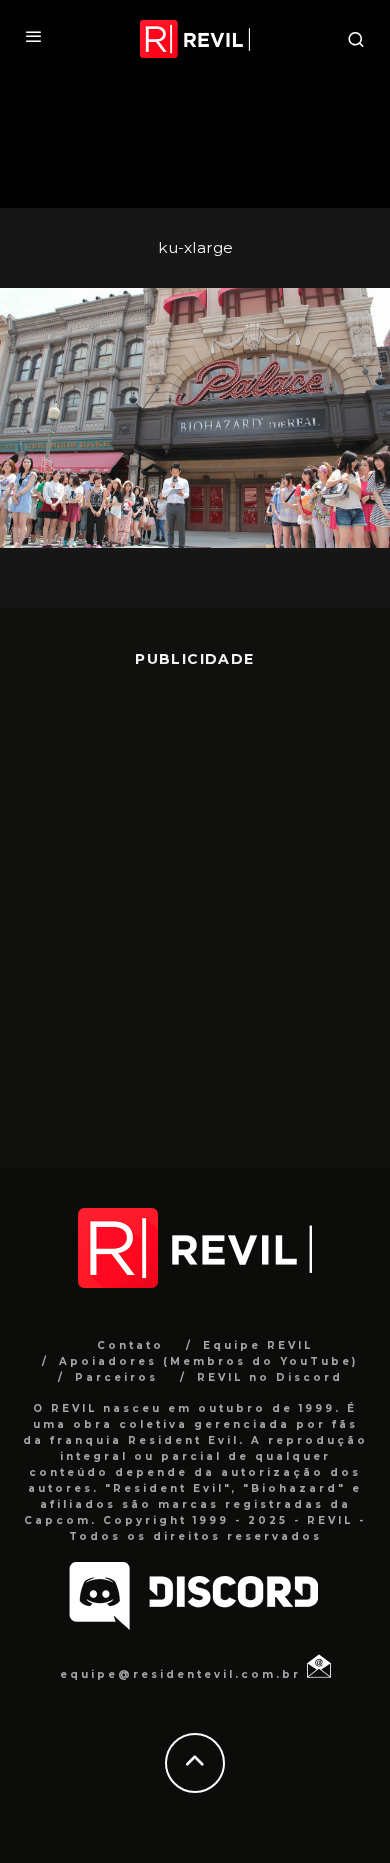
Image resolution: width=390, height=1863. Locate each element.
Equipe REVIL (258, 1345)
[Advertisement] (195, 903)
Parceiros (116, 1377)
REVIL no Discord (270, 1377)
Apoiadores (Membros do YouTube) (208, 1361)
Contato (130, 1345)
